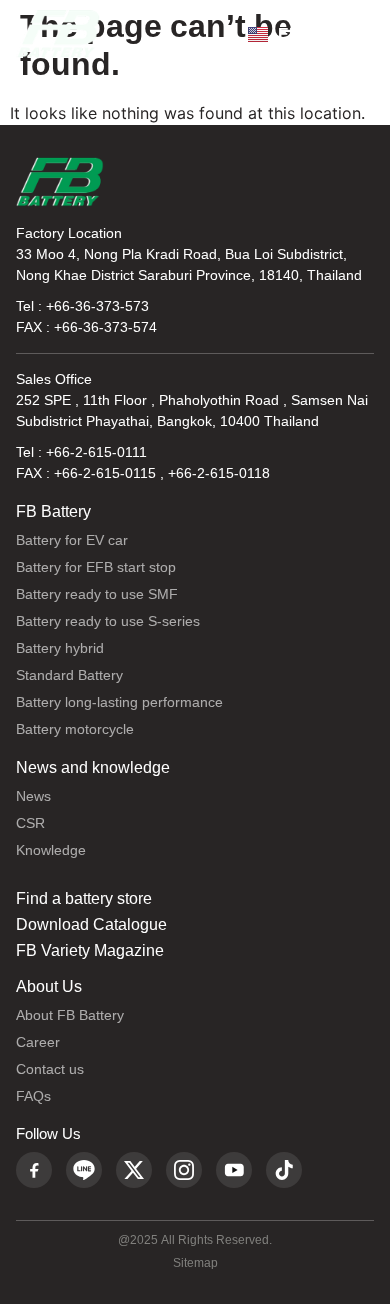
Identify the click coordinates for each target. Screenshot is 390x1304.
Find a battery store (84, 899)
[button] (353, 33)
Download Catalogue (91, 925)
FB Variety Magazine (90, 951)
